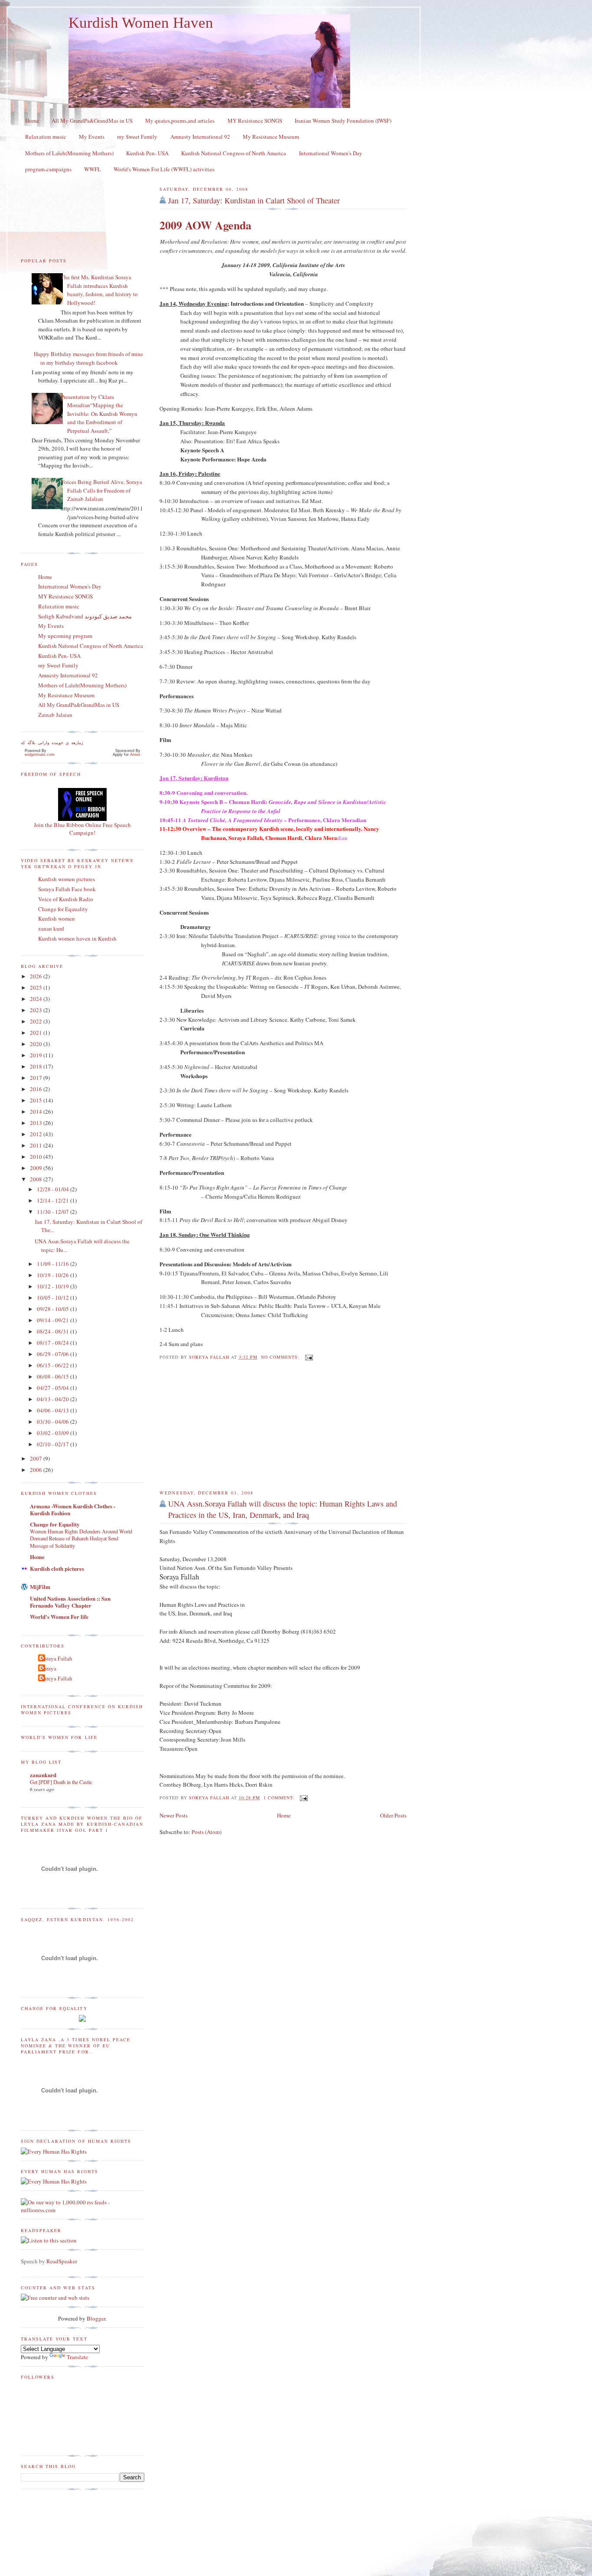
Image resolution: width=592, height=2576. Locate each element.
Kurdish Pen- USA (147, 153)
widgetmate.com (40, 755)
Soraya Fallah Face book (67, 889)
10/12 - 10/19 (54, 1286)
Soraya (48, 1668)
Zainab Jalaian (55, 715)
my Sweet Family (137, 137)
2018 (37, 1066)
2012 (37, 1134)
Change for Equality (55, 1524)
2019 (37, 1055)
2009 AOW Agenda (205, 225)
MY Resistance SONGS (255, 121)
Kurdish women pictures (67, 879)
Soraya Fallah (56, 1658)
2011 (37, 1145)
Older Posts (393, 1815)
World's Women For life (59, 1617)
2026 (37, 976)
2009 (37, 1168)
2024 (37, 999)
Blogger (96, 2318)
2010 (37, 1157)
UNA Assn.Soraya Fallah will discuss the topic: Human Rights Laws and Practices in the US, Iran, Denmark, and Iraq (283, 1509)
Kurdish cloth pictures (57, 1568)
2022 (37, 1021)
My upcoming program (65, 636)
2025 (37, 987)
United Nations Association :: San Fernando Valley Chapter (70, 1602)
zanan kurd (51, 928)
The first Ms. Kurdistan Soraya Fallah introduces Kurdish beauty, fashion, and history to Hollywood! (99, 290)
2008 (37, 1179)
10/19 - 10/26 (54, 1275)
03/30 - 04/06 (54, 1422)
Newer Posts (174, 1815)
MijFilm (40, 1587)
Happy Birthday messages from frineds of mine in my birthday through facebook (88, 358)
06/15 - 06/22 (54, 1365)
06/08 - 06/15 (54, 1376)
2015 (37, 1100)
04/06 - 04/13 (54, 1410)
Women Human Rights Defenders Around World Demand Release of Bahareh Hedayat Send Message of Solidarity (81, 1538)
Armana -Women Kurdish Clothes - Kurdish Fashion (73, 1509)
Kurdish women (57, 919)
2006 (37, 1470)
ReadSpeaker (62, 2261)
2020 (37, 1044)
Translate (77, 2357)
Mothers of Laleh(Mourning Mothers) (69, 153)
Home (32, 121)
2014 (37, 1111)
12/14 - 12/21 (54, 1200)
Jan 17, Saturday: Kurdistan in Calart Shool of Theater (254, 200)
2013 (37, 1123)
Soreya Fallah (56, 1678)
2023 (37, 1010)
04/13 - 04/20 (54, 1399)
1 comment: (280, 1798)
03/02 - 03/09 (54, 1433)
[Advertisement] (224, 1425)
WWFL (93, 169)
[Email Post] (309, 1357)
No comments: (281, 1357)
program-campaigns (48, 169)
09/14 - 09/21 (54, 1320)
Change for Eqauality (63, 909)
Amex (135, 755)
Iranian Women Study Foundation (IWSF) (343, 121)
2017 (37, 1078)
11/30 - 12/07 (54, 1212)
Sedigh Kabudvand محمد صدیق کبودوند (85, 616)
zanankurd (43, 1775)
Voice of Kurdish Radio (66, 899)
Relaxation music (46, 137)
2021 (37, 1033)
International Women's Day (331, 153)
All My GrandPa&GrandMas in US (92, 121)
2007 (37, 1458)
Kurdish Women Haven (141, 23)
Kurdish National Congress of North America (234, 153)
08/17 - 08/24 (54, 1343)
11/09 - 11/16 (54, 1264)
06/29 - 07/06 (54, 1354)
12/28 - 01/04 (54, 1189)
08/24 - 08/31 (54, 1331)
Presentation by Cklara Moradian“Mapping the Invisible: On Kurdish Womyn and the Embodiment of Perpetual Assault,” (99, 414)
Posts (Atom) (207, 1832)
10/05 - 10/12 (54, 1298)
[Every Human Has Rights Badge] (54, 2151)
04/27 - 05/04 (54, 1388)
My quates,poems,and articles (180, 121)
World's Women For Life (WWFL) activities (164, 169)
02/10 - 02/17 (54, 1444)
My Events (92, 137)
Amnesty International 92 (200, 137)
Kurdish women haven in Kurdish (77, 938)
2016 (37, 1089)
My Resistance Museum (271, 137)
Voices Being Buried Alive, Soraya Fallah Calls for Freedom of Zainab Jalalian (101, 490)
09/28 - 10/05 (54, 1309)
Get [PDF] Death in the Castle (61, 1782)
